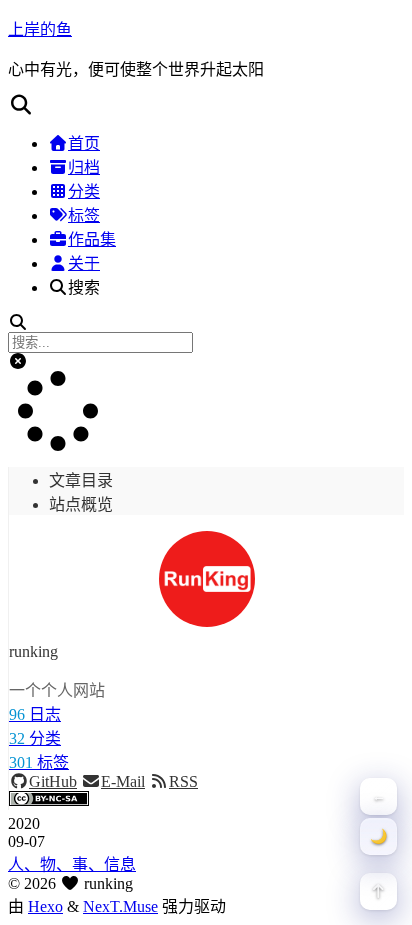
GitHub (53, 781)
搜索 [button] (84, 287)
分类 (84, 191)
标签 (84, 215)
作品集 (92, 239)
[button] (206, 105)
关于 (84, 263)
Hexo (45, 906)
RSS (183, 781)
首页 (84, 143)
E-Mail (123, 781)
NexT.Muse (120, 906)
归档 (84, 167)
